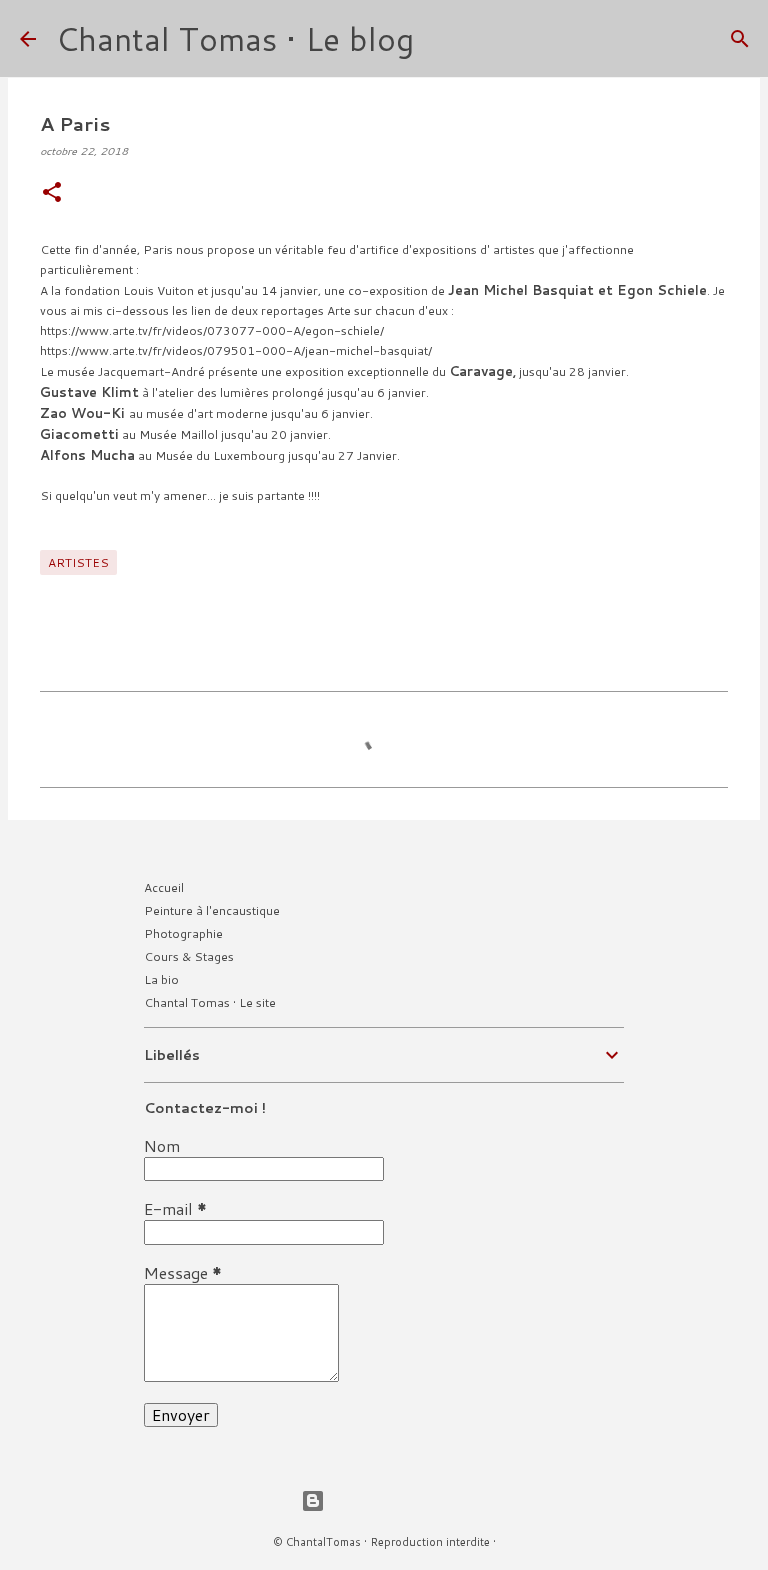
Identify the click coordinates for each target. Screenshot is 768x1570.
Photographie (183, 933)
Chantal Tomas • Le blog (235, 38)
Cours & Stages (189, 956)
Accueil (164, 887)
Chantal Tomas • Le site (210, 1002)
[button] (52, 193)
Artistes (78, 562)
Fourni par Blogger (396, 1500)
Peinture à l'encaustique (212, 910)
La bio (161, 979)
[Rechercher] (442, 39)
